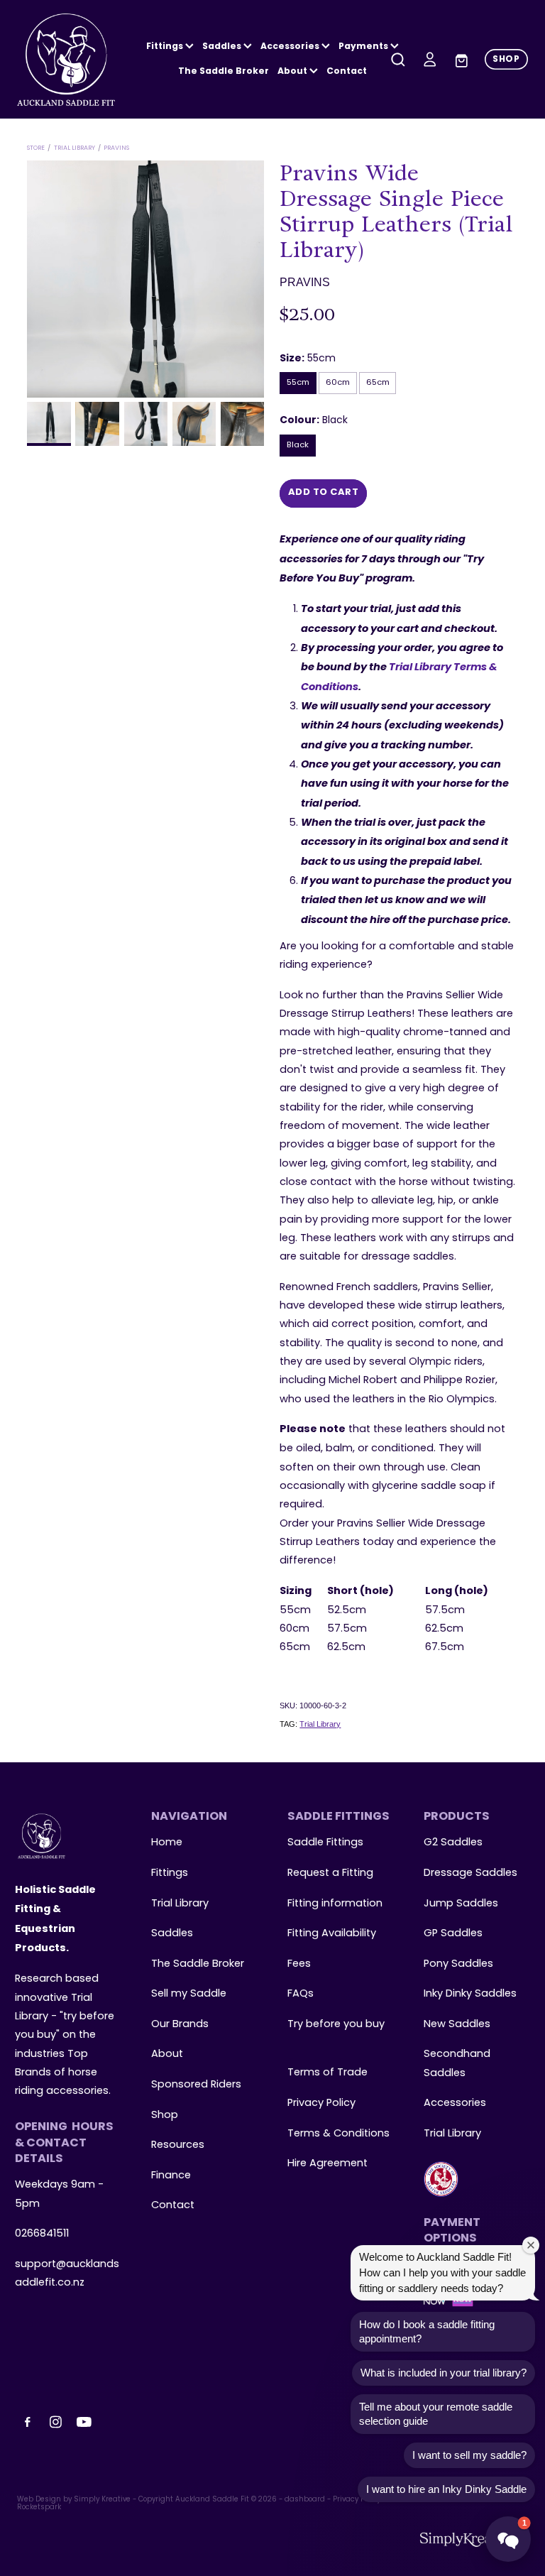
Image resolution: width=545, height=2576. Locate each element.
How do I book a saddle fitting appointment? (427, 2331)
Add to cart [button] (324, 493)
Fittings (166, 47)
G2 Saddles (455, 1843)
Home (167, 1843)
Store (36, 148)
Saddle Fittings (325, 1843)
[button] (508, 2539)
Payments (364, 47)
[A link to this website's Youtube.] (84, 2422)
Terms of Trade (327, 2073)
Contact (347, 72)
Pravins (116, 148)
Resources (178, 2145)
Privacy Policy (321, 2103)
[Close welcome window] (531, 2245)
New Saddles (457, 2024)
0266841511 (42, 2234)
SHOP (506, 60)
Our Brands (180, 2024)
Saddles (223, 47)
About (293, 72)
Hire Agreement (327, 2163)
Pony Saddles (458, 1964)
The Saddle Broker (224, 72)
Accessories (455, 2103)
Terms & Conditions (338, 2134)
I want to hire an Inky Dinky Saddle (446, 2489)
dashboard (305, 2500)
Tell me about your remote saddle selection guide (436, 2414)
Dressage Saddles (470, 1873)
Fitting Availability (332, 1933)
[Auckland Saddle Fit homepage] (68, 60)
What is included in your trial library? (444, 2373)
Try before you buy (336, 2024)
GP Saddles (453, 1933)
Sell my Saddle (189, 1994)
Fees (299, 1964)
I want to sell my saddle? (469, 2455)
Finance (171, 2176)
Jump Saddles (461, 1904)
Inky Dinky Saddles (470, 1994)
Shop (165, 2115)
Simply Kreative (102, 2500)
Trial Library (75, 148)
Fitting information (335, 1904)
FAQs (301, 1994)
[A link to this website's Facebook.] (28, 2422)
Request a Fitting (330, 1873)
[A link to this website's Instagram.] (56, 2422)
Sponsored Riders (196, 2085)
